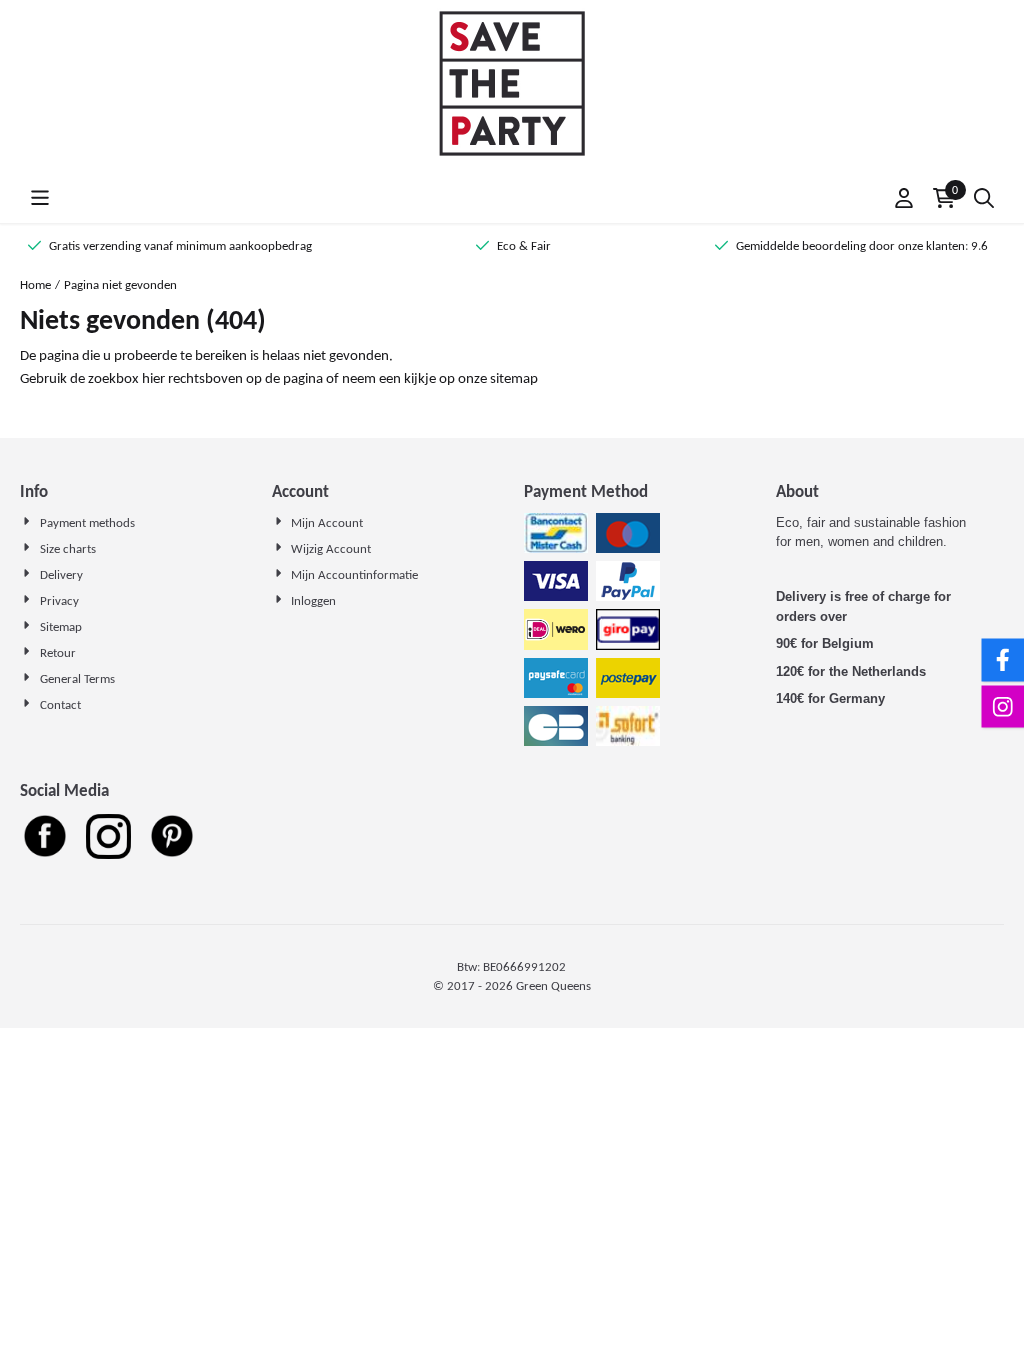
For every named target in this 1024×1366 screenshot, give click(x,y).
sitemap (514, 378)
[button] (40, 198)
